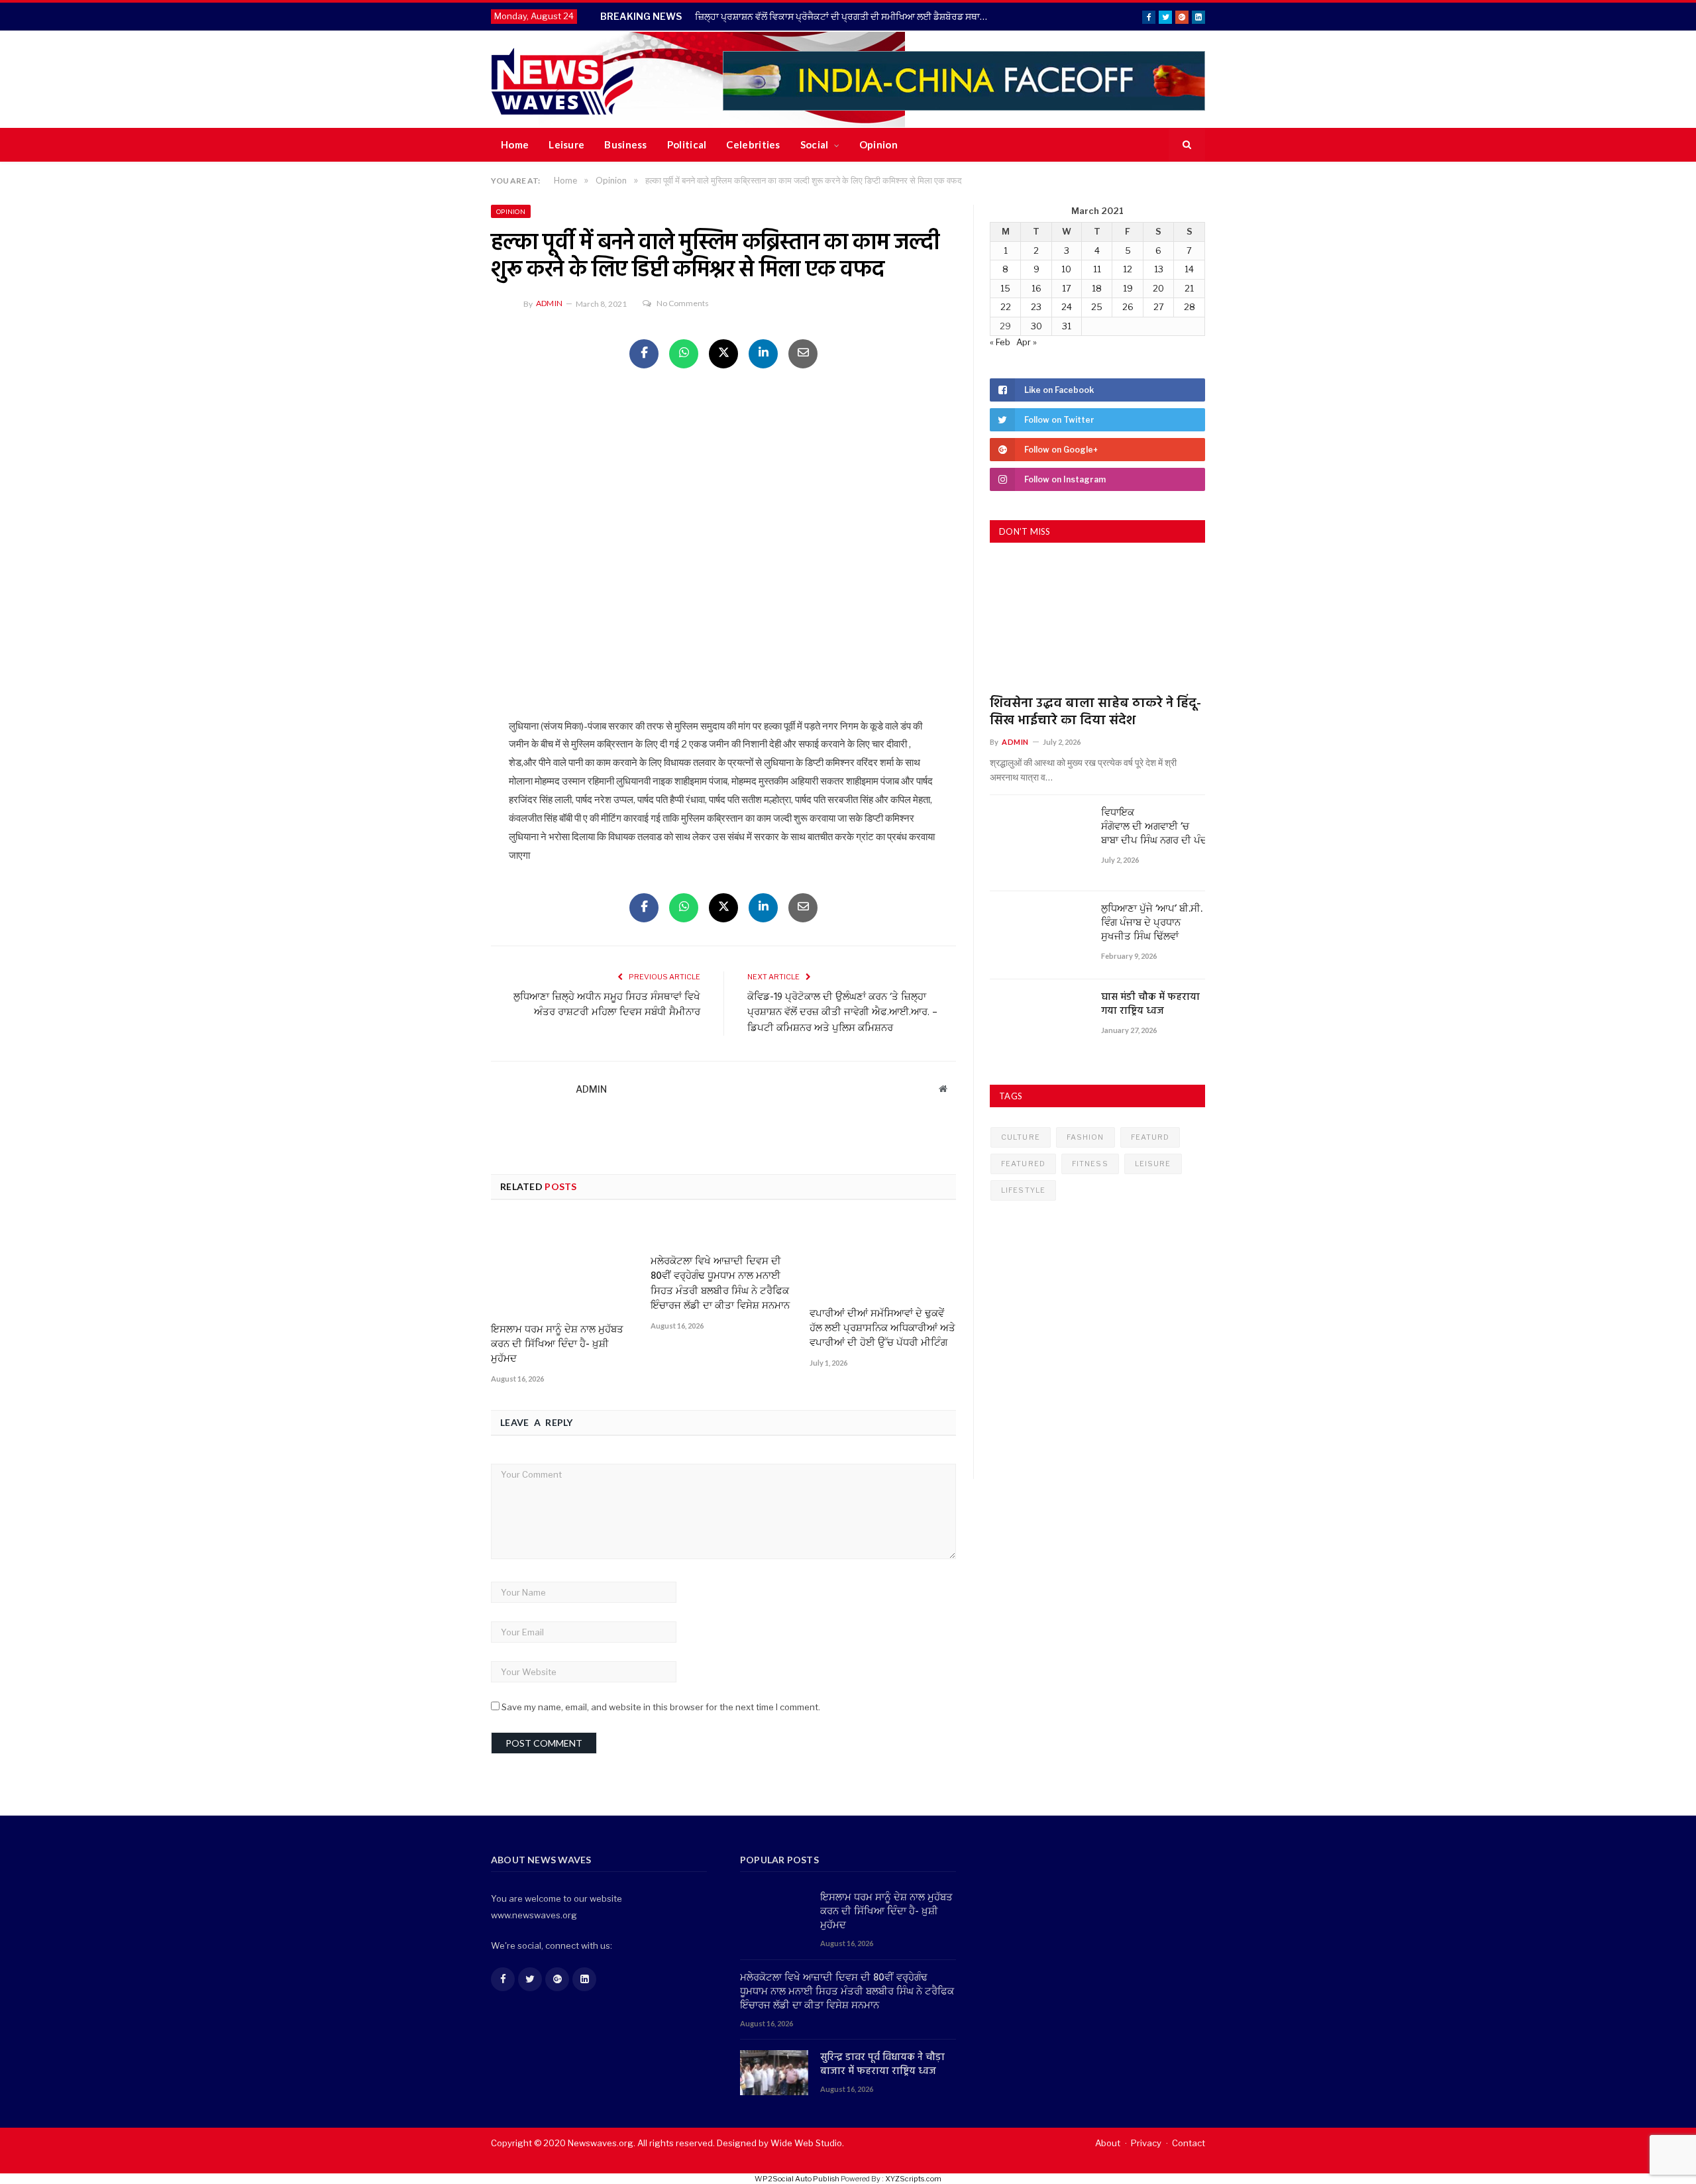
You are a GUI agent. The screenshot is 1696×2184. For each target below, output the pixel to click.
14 (1189, 269)
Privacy (1146, 2143)
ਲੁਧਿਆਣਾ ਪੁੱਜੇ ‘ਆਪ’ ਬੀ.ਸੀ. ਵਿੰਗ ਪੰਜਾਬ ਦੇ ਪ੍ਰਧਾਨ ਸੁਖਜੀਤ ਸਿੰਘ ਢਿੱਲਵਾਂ (1152, 923)
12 (1128, 269)
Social (815, 144)
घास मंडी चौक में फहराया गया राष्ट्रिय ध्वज (1150, 1005)
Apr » (1027, 342)
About (1108, 2143)
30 (1036, 326)
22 (1006, 307)
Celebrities (753, 144)
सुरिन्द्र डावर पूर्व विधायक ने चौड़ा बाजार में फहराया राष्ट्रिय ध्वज (882, 2065)
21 (1189, 288)
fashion (1086, 1137)
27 (1159, 307)
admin (549, 303)
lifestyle (1023, 1190)
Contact (1189, 2143)
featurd (1150, 1137)
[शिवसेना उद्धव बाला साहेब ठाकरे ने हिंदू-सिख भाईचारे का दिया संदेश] (1097, 624)
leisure (1153, 1164)
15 (1005, 288)
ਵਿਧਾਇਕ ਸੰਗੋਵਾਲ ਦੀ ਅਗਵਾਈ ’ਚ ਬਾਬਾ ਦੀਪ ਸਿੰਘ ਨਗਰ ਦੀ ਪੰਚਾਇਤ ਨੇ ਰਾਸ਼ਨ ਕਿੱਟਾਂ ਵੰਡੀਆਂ (1153, 827)
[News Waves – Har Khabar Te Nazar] (563, 79)
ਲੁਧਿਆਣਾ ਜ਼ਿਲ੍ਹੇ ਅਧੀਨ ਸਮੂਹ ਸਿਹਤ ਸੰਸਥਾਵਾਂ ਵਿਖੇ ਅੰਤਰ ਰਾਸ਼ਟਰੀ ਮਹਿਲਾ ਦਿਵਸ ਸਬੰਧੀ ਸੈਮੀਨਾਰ (607, 1005)
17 (1067, 288)
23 (1036, 307)
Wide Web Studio (806, 2143)
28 (1190, 307)
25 (1097, 307)
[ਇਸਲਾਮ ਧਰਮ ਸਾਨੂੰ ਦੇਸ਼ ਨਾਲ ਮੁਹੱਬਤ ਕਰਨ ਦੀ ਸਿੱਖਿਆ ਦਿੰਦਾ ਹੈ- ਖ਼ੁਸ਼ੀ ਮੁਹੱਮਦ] (564, 1266)
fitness (1090, 1164)
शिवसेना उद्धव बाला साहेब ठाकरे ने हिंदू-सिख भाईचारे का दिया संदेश (1095, 712)
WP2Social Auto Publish (797, 2179)
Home (515, 144)
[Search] (1187, 145)
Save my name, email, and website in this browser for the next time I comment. (661, 1707)
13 (1159, 269)
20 (1158, 288)
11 (1097, 269)
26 (1128, 307)
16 (1036, 288)
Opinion (878, 144)
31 (1067, 326)
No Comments (683, 303)
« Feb (1000, 342)
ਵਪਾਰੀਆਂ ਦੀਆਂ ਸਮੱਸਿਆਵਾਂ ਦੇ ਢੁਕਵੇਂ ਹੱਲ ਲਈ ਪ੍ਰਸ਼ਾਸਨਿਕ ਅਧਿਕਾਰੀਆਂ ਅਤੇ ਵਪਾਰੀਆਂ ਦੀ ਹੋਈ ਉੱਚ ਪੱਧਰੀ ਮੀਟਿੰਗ (882, 1329)
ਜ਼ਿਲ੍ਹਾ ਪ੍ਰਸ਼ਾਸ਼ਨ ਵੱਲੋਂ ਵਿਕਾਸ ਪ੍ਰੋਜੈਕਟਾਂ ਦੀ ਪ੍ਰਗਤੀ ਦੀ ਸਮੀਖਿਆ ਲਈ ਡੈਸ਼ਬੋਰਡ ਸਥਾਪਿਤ (845, 16)
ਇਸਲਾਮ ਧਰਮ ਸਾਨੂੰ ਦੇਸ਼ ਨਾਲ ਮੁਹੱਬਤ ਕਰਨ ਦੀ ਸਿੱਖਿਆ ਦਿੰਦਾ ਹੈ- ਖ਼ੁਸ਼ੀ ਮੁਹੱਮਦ (557, 1344)
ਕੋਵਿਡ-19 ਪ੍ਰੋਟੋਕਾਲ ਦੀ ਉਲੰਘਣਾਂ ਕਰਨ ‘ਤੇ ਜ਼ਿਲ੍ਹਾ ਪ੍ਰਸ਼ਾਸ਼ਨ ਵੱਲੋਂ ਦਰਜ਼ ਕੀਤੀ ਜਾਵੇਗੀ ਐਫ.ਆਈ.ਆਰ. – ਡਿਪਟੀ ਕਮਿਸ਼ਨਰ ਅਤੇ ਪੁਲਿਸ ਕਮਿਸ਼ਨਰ (842, 1013)
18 (1097, 288)
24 (1067, 307)
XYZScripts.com (913, 2179)
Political (687, 144)
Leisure (566, 144)
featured (1023, 1164)
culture (1021, 1137)
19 (1128, 288)
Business (625, 144)
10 (1066, 269)
